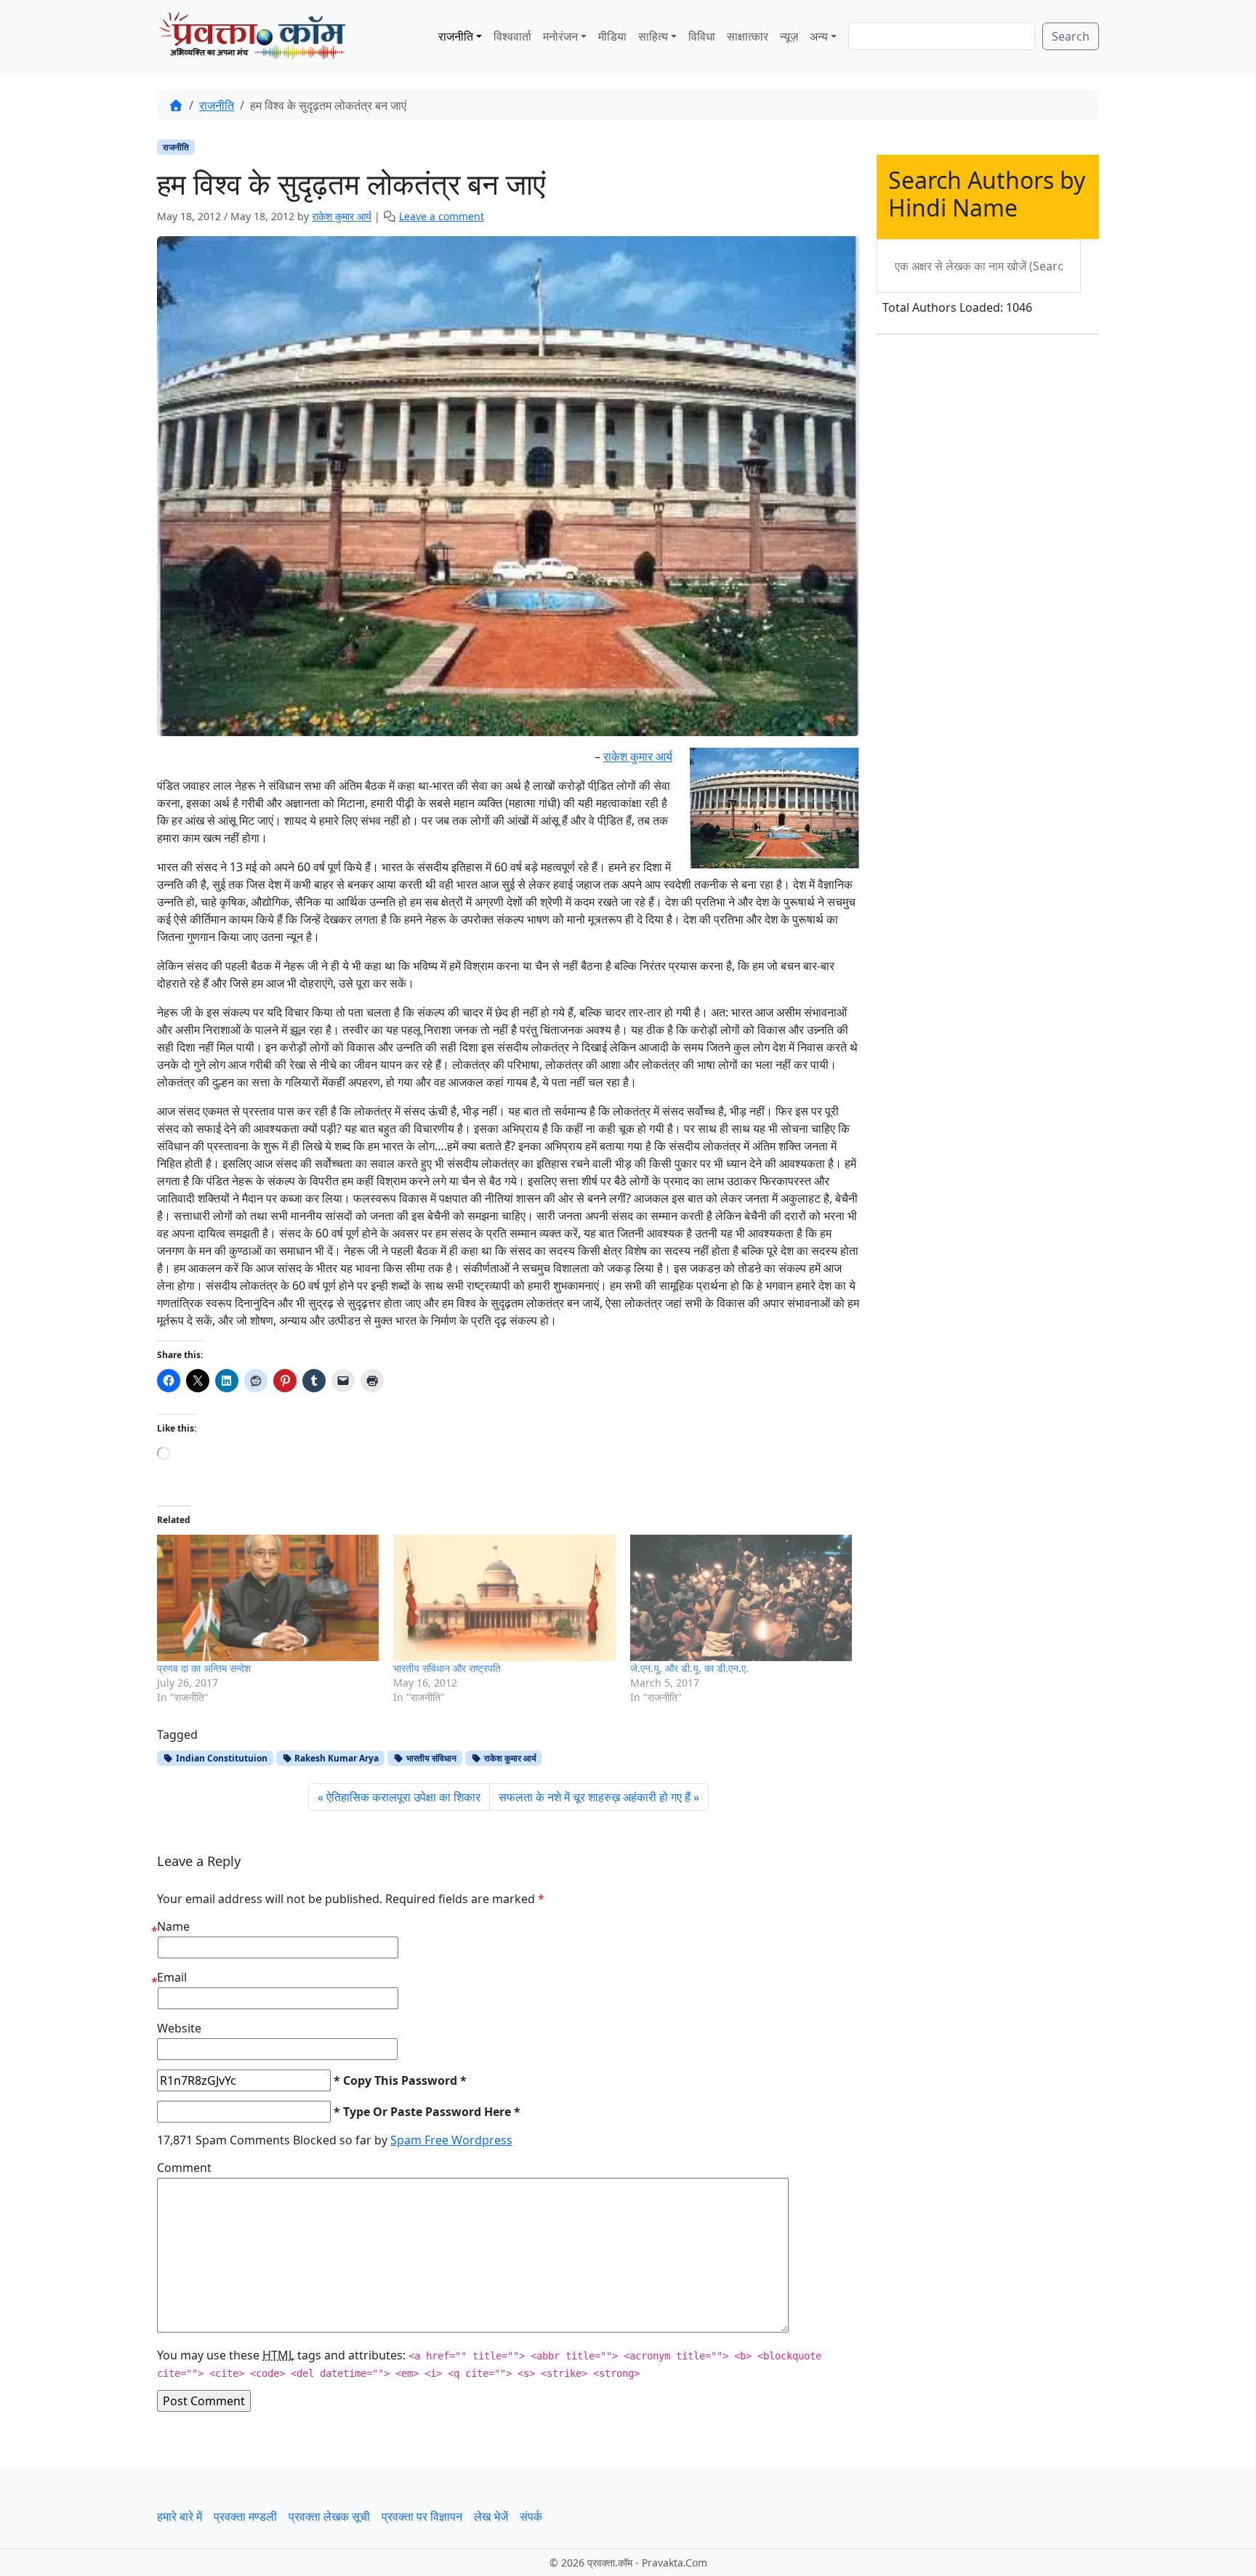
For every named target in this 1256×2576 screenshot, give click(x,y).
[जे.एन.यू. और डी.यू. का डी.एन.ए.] (741, 1598)
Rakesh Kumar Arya (335, 1758)
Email (172, 1977)
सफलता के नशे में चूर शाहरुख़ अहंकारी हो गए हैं (595, 1797)
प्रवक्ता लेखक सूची (329, 2516)
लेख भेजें (491, 2516)
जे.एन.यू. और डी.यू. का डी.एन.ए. (689, 1668)
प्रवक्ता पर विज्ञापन (422, 2516)
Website (179, 2028)
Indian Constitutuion (221, 1758)
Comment (184, 2168)
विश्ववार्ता (512, 36)
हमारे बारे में (180, 2516)
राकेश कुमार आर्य (342, 216)
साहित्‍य (653, 36)
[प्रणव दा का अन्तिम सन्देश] (268, 1598)
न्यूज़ (789, 36)
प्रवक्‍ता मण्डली (245, 2516)
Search (1071, 36)
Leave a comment (442, 216)
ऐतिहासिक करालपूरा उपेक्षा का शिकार (403, 1797)
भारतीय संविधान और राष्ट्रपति (447, 1668)
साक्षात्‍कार (748, 36)
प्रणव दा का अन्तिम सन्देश (204, 1668)
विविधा (702, 36)
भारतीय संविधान (430, 1758)
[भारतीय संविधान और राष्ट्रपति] (504, 1598)
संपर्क (531, 2516)
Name (173, 1926)
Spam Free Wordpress (451, 2140)
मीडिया (612, 36)
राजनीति (456, 36)
